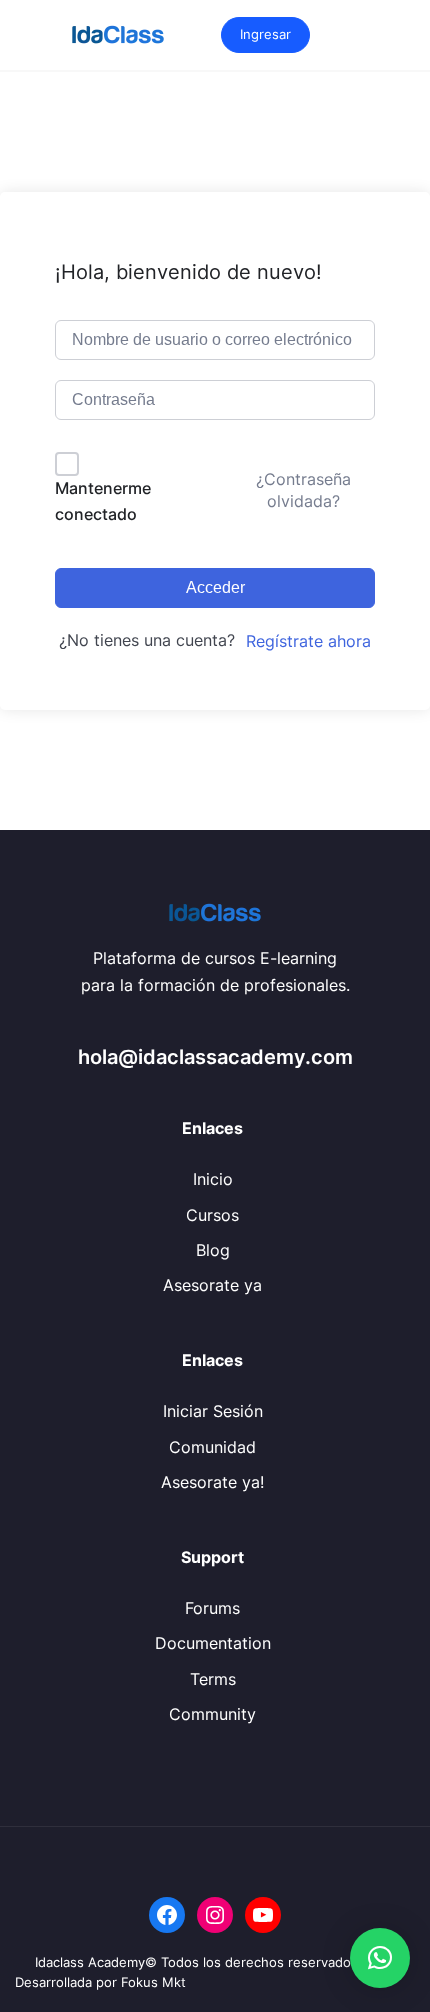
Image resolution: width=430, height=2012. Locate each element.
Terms (213, 1679)
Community (212, 1714)
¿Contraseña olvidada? (303, 490)
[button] (380, 1958)
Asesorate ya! (212, 1482)
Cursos (212, 1215)
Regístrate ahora (308, 641)
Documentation (213, 1643)
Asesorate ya (212, 1285)
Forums (212, 1608)
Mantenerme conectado (103, 501)
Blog (213, 1250)
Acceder (215, 587)
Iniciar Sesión (213, 1411)
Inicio (213, 1179)
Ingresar (265, 34)
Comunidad (212, 1447)
